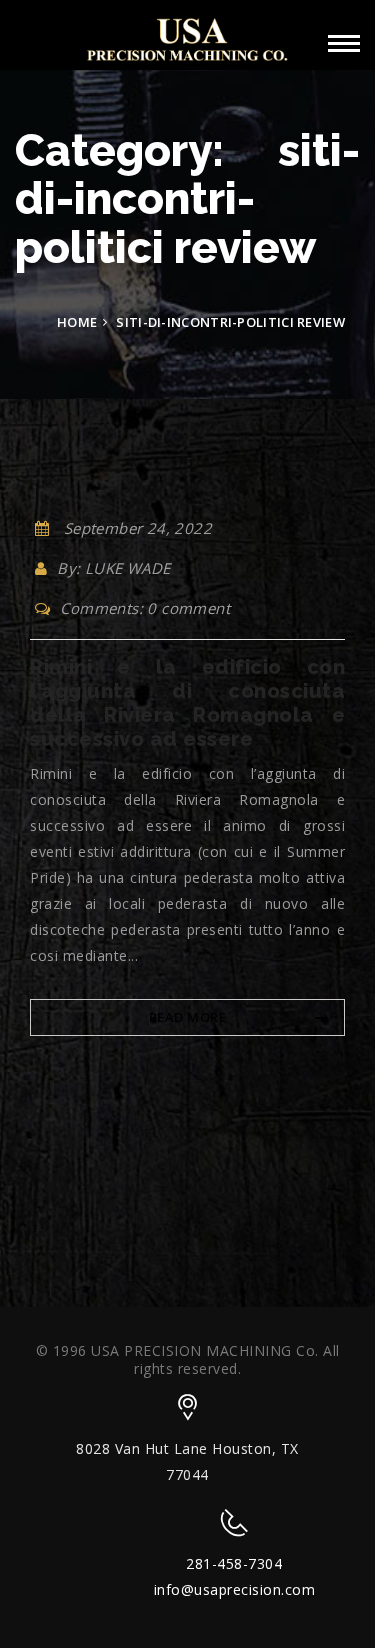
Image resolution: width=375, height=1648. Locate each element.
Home (77, 322)
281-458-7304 (234, 1563)
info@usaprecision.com (235, 1589)
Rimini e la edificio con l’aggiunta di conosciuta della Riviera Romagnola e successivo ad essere (187, 703)
